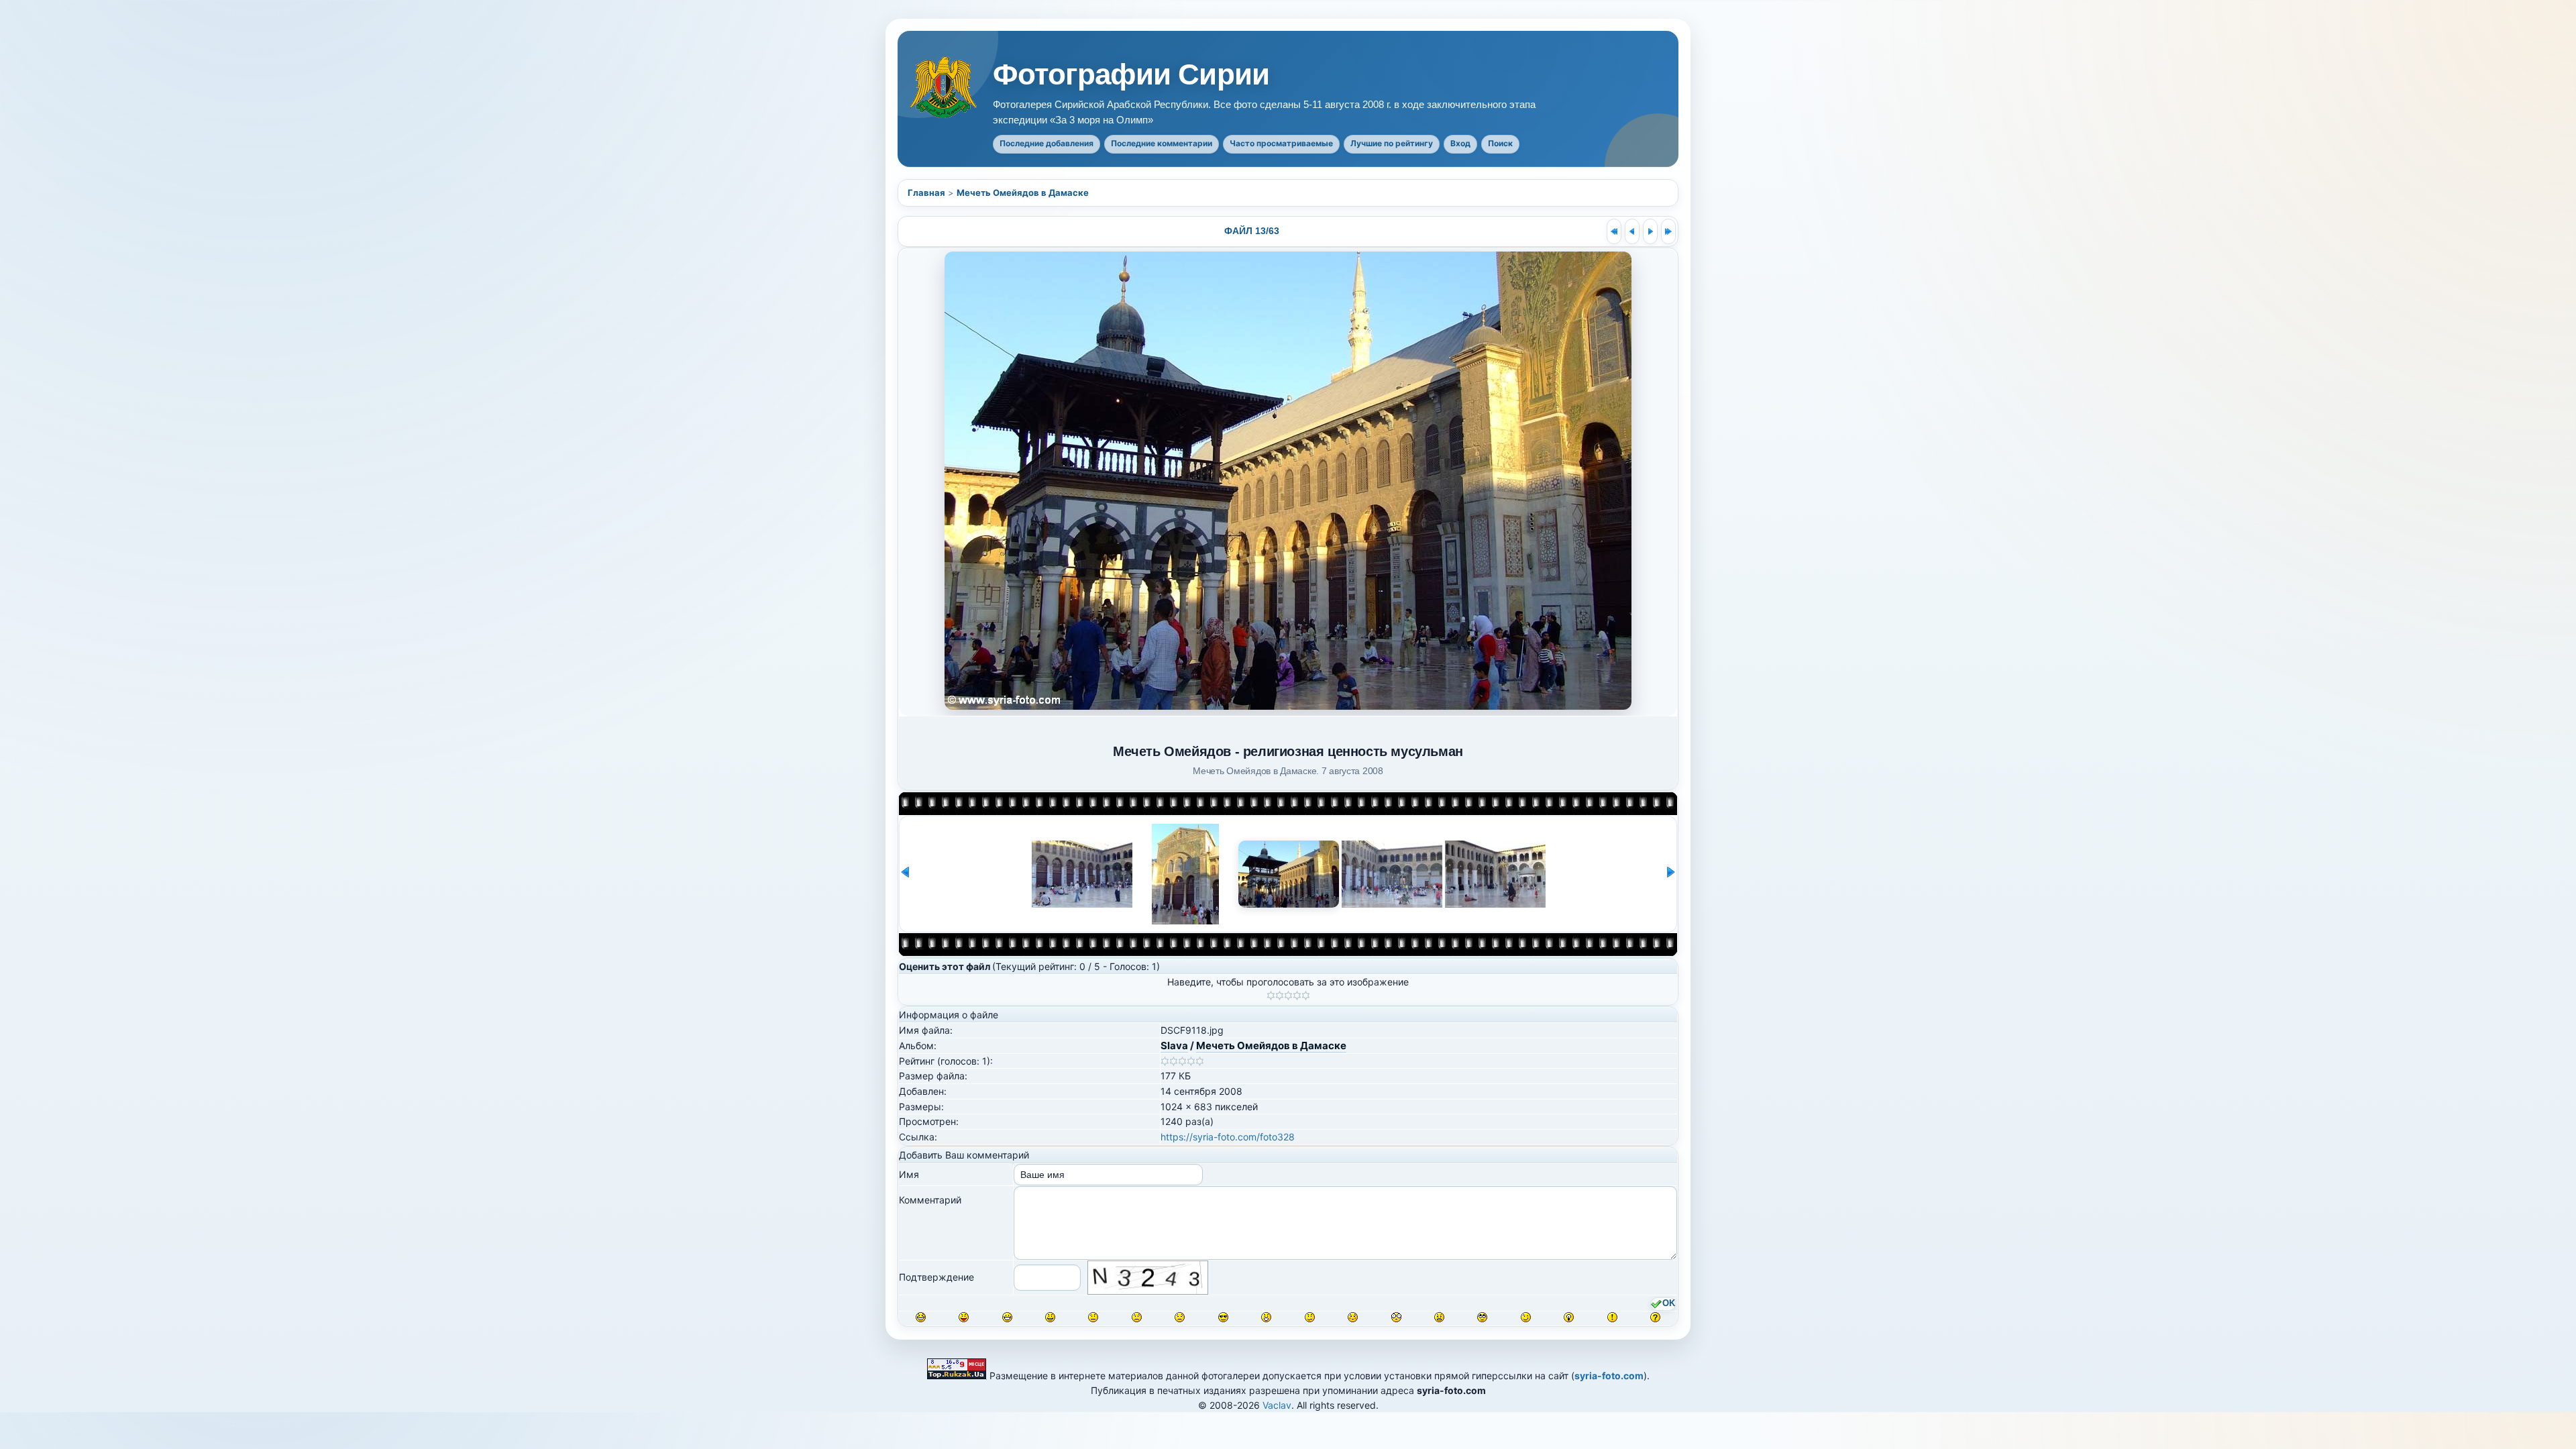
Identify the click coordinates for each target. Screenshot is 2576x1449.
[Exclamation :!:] (1612, 1317)
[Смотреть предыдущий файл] (1632, 231)
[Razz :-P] (964, 1317)
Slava (1174, 1045)
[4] (1297, 996)
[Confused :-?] (1310, 1317)
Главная (926, 193)
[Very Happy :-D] (1007, 1317)
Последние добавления (1046, 143)
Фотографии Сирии (1131, 74)
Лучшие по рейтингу (1392, 143)
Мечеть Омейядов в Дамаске (1023, 193)
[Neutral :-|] (1093, 1317)
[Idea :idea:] (1569, 1317)
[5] (1306, 996)
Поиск (1500, 143)
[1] (1271, 996)
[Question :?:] (1655, 1317)
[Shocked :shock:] (1396, 1317)
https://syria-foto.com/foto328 (1228, 1137)
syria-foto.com (1609, 1376)
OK (1669, 1303)
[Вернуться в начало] (1614, 231)
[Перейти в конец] (1668, 231)
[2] (1280, 996)
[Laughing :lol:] (921, 1317)
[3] (1288, 996)
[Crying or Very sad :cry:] (1180, 1317)
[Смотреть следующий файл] (1650, 231)
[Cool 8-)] (1223, 1317)
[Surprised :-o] (1266, 1317)
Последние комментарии (1162, 143)
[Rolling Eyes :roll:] (1482, 1317)
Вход (1460, 143)
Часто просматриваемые (1281, 143)
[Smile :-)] (1050, 1317)
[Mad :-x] (1439, 1317)
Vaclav (1277, 1405)
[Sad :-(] (1137, 1317)
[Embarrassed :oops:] (1353, 1317)
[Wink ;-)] (1526, 1317)
